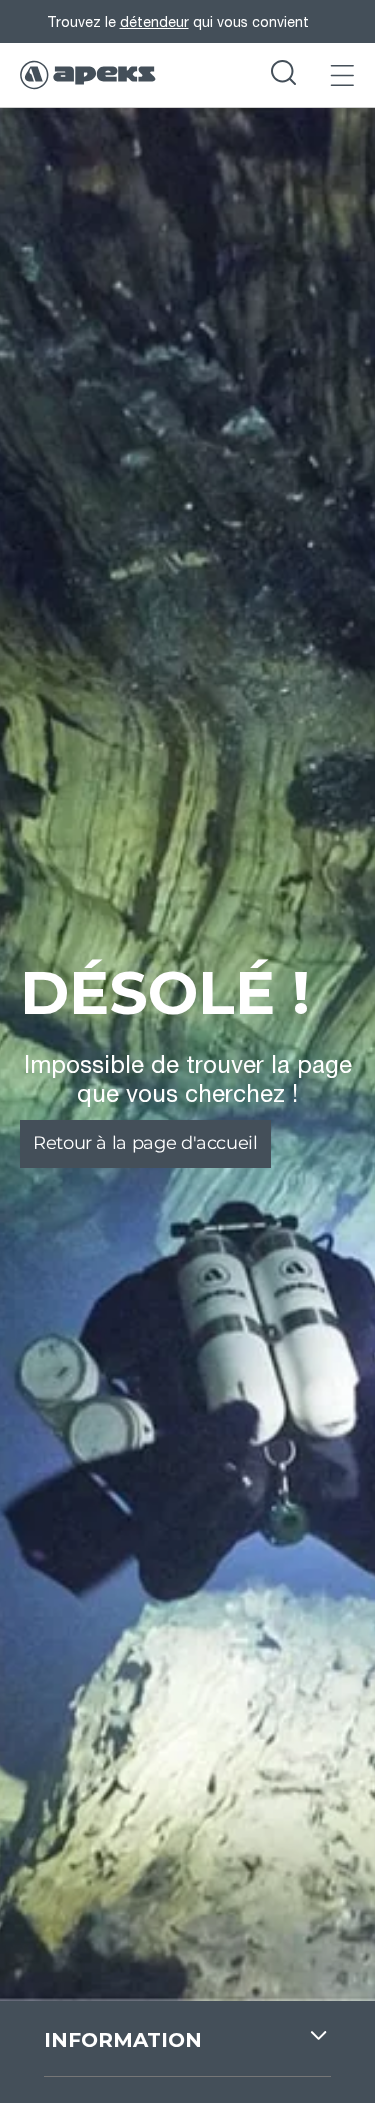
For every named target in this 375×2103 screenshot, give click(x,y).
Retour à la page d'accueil (145, 1143)
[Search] (283, 75)
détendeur (154, 21)
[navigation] (187, 2051)
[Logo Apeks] (88, 75)
